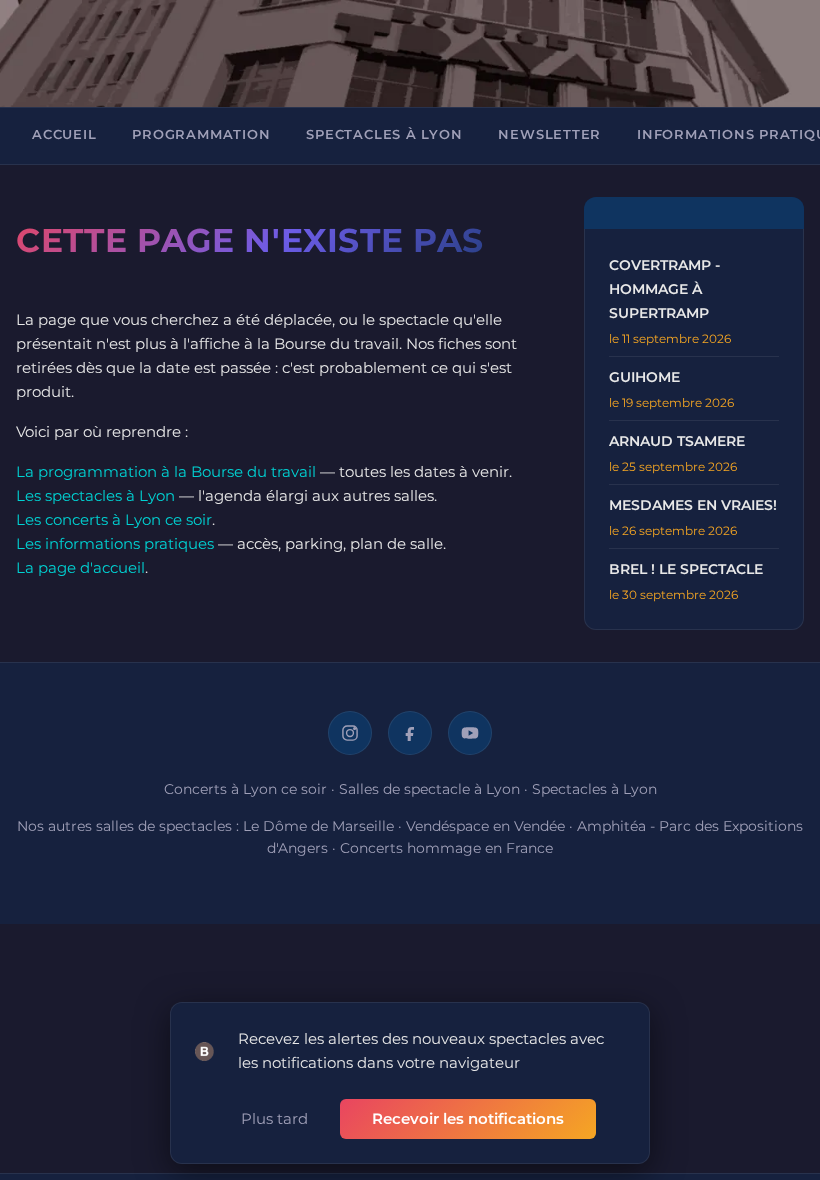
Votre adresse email (296, 347)
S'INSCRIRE (288, 532)
